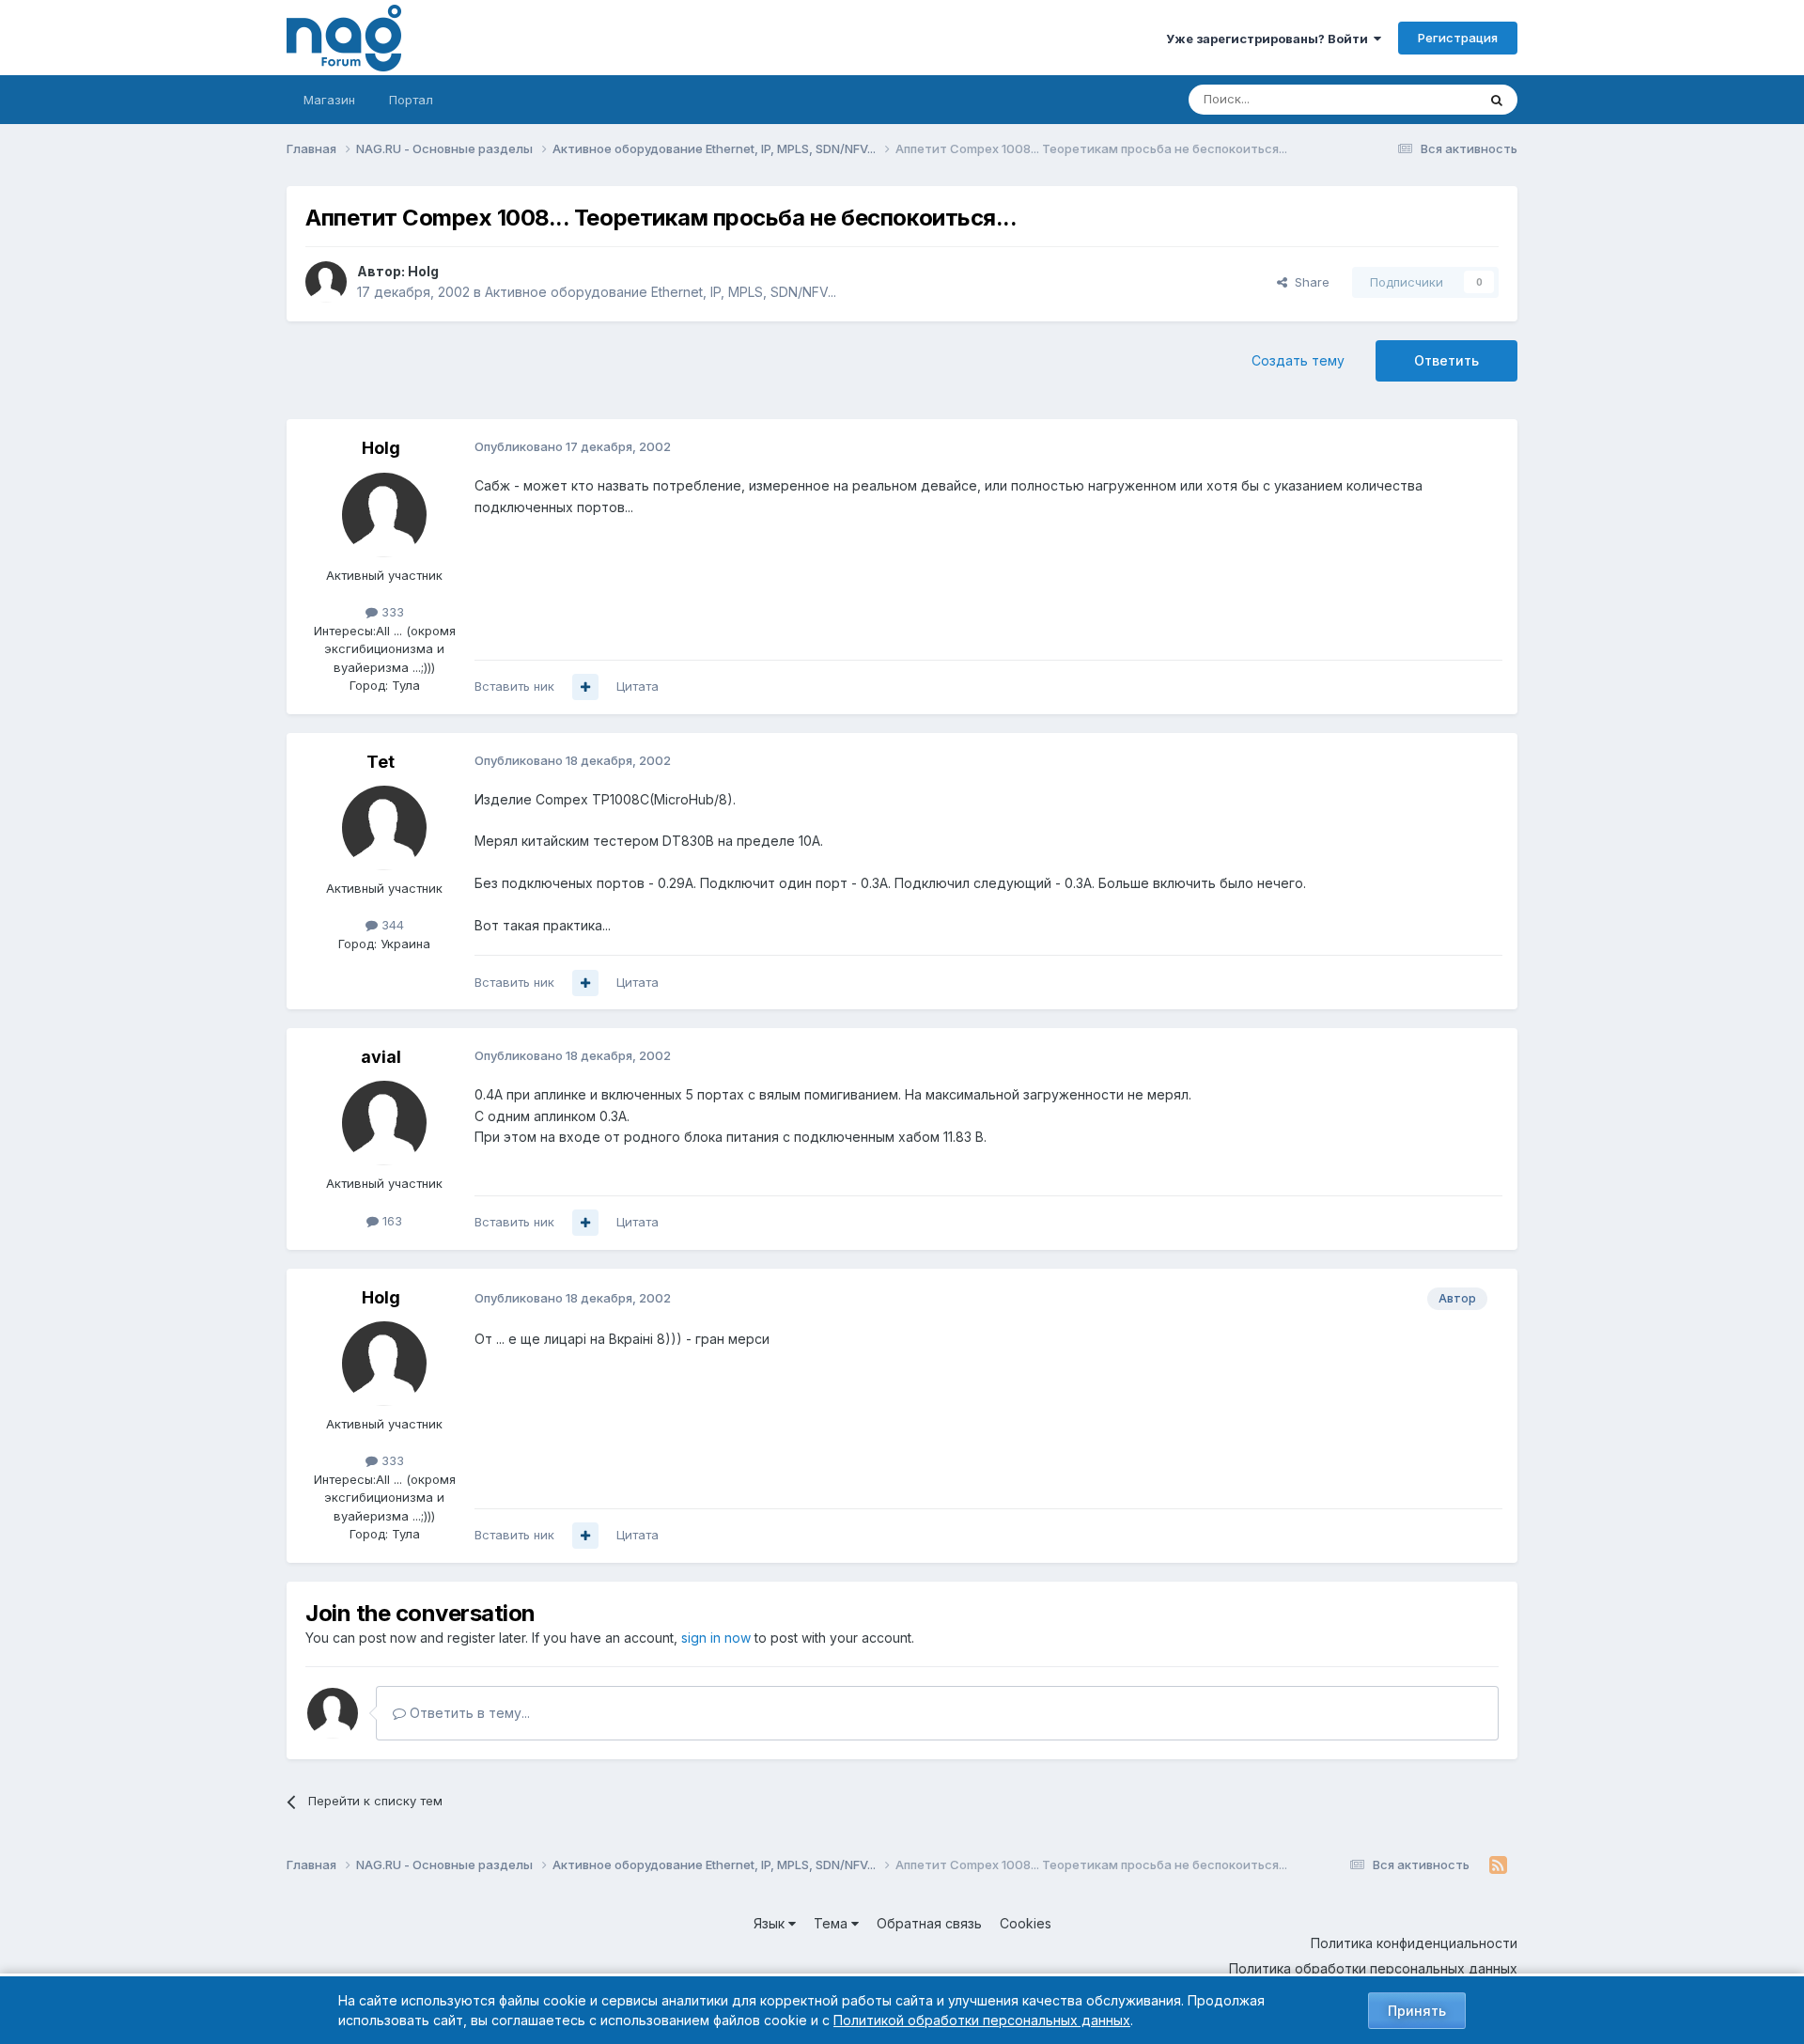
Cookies (1026, 1923)
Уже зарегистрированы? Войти (1270, 39)
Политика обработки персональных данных (1373, 1968)
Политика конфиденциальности (1414, 1943)
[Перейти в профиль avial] (384, 1123)
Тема (832, 1923)
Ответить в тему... (468, 1713)
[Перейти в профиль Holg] (326, 282)
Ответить (1446, 360)
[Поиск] (1497, 100)
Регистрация (1458, 38)
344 (391, 925)
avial (381, 1057)
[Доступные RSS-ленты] (1498, 1865)
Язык (771, 1923)
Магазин (329, 100)
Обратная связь (929, 1923)
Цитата (638, 686)
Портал (411, 100)
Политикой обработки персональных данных (982, 2020)
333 (391, 612)
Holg (423, 271)
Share (1308, 282)
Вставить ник (514, 686)
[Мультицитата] (585, 687)
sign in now (716, 1638)
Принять (1417, 2011)
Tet (381, 762)
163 (390, 1221)
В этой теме (1417, 99)
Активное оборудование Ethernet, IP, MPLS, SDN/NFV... (661, 292)
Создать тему (1298, 360)
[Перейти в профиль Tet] (384, 828)
